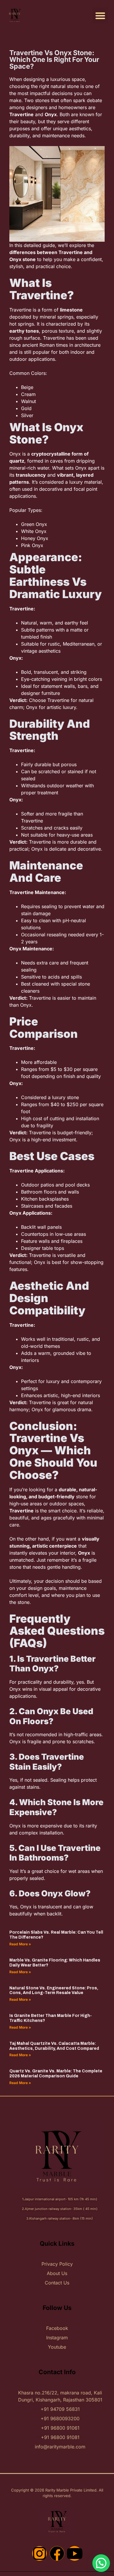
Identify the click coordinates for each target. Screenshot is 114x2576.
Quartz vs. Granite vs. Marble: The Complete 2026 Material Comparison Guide (56, 2074)
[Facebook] (57, 2553)
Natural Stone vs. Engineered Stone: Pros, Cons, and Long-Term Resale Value (54, 1991)
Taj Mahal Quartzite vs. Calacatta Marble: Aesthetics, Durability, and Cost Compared (54, 2046)
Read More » (20, 1944)
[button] (100, 16)
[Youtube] (75, 2553)
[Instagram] (39, 2553)
